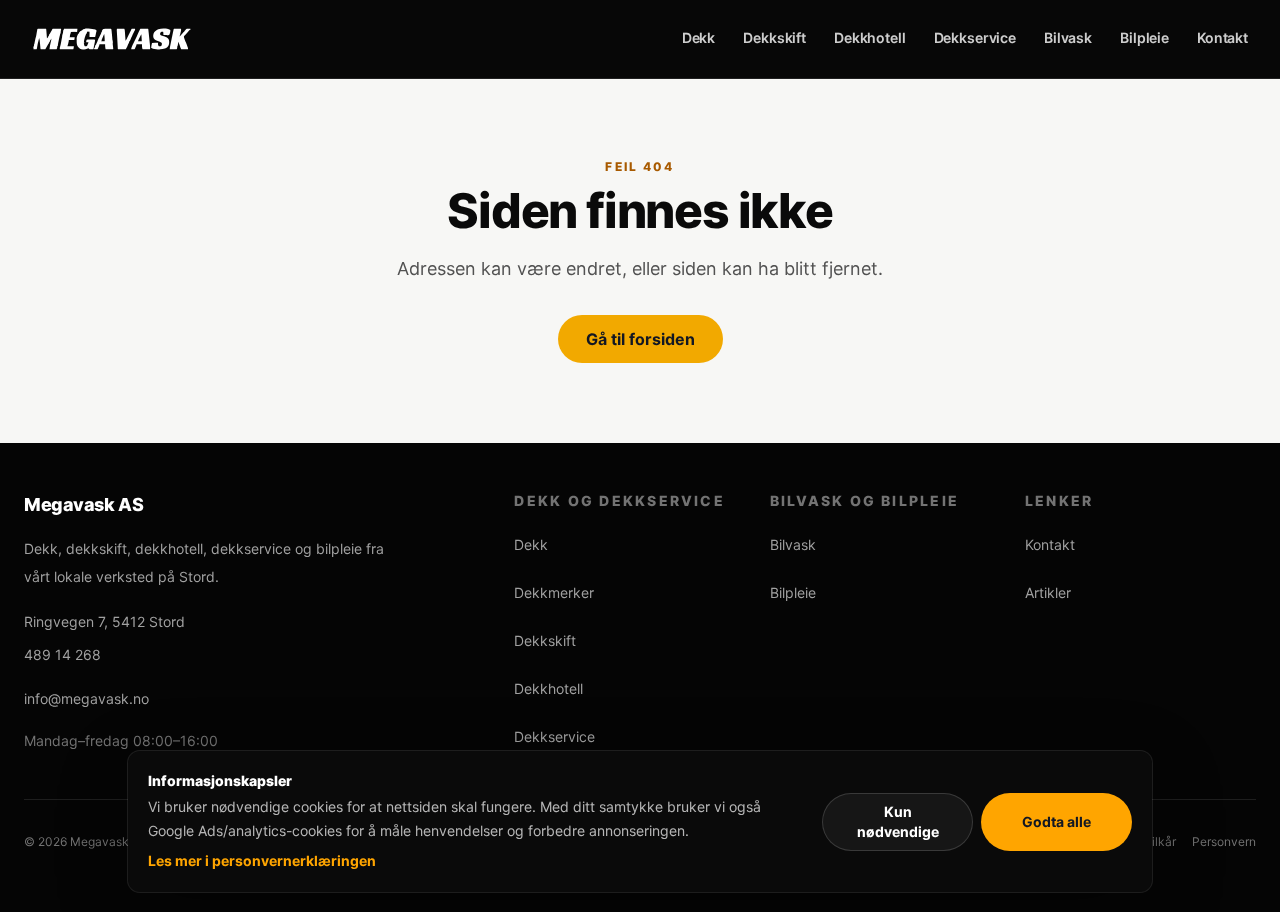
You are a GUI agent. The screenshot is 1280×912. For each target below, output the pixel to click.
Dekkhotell (870, 37)
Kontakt (1222, 37)
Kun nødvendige (898, 821)
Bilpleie (1144, 37)
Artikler (1048, 592)
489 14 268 (62, 654)
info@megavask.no (86, 698)
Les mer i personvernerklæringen (262, 860)
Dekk (698, 37)
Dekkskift (774, 37)
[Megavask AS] (112, 39)
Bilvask (1068, 37)
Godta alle (1056, 821)
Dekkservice (975, 37)
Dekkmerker (554, 592)
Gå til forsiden (640, 339)
